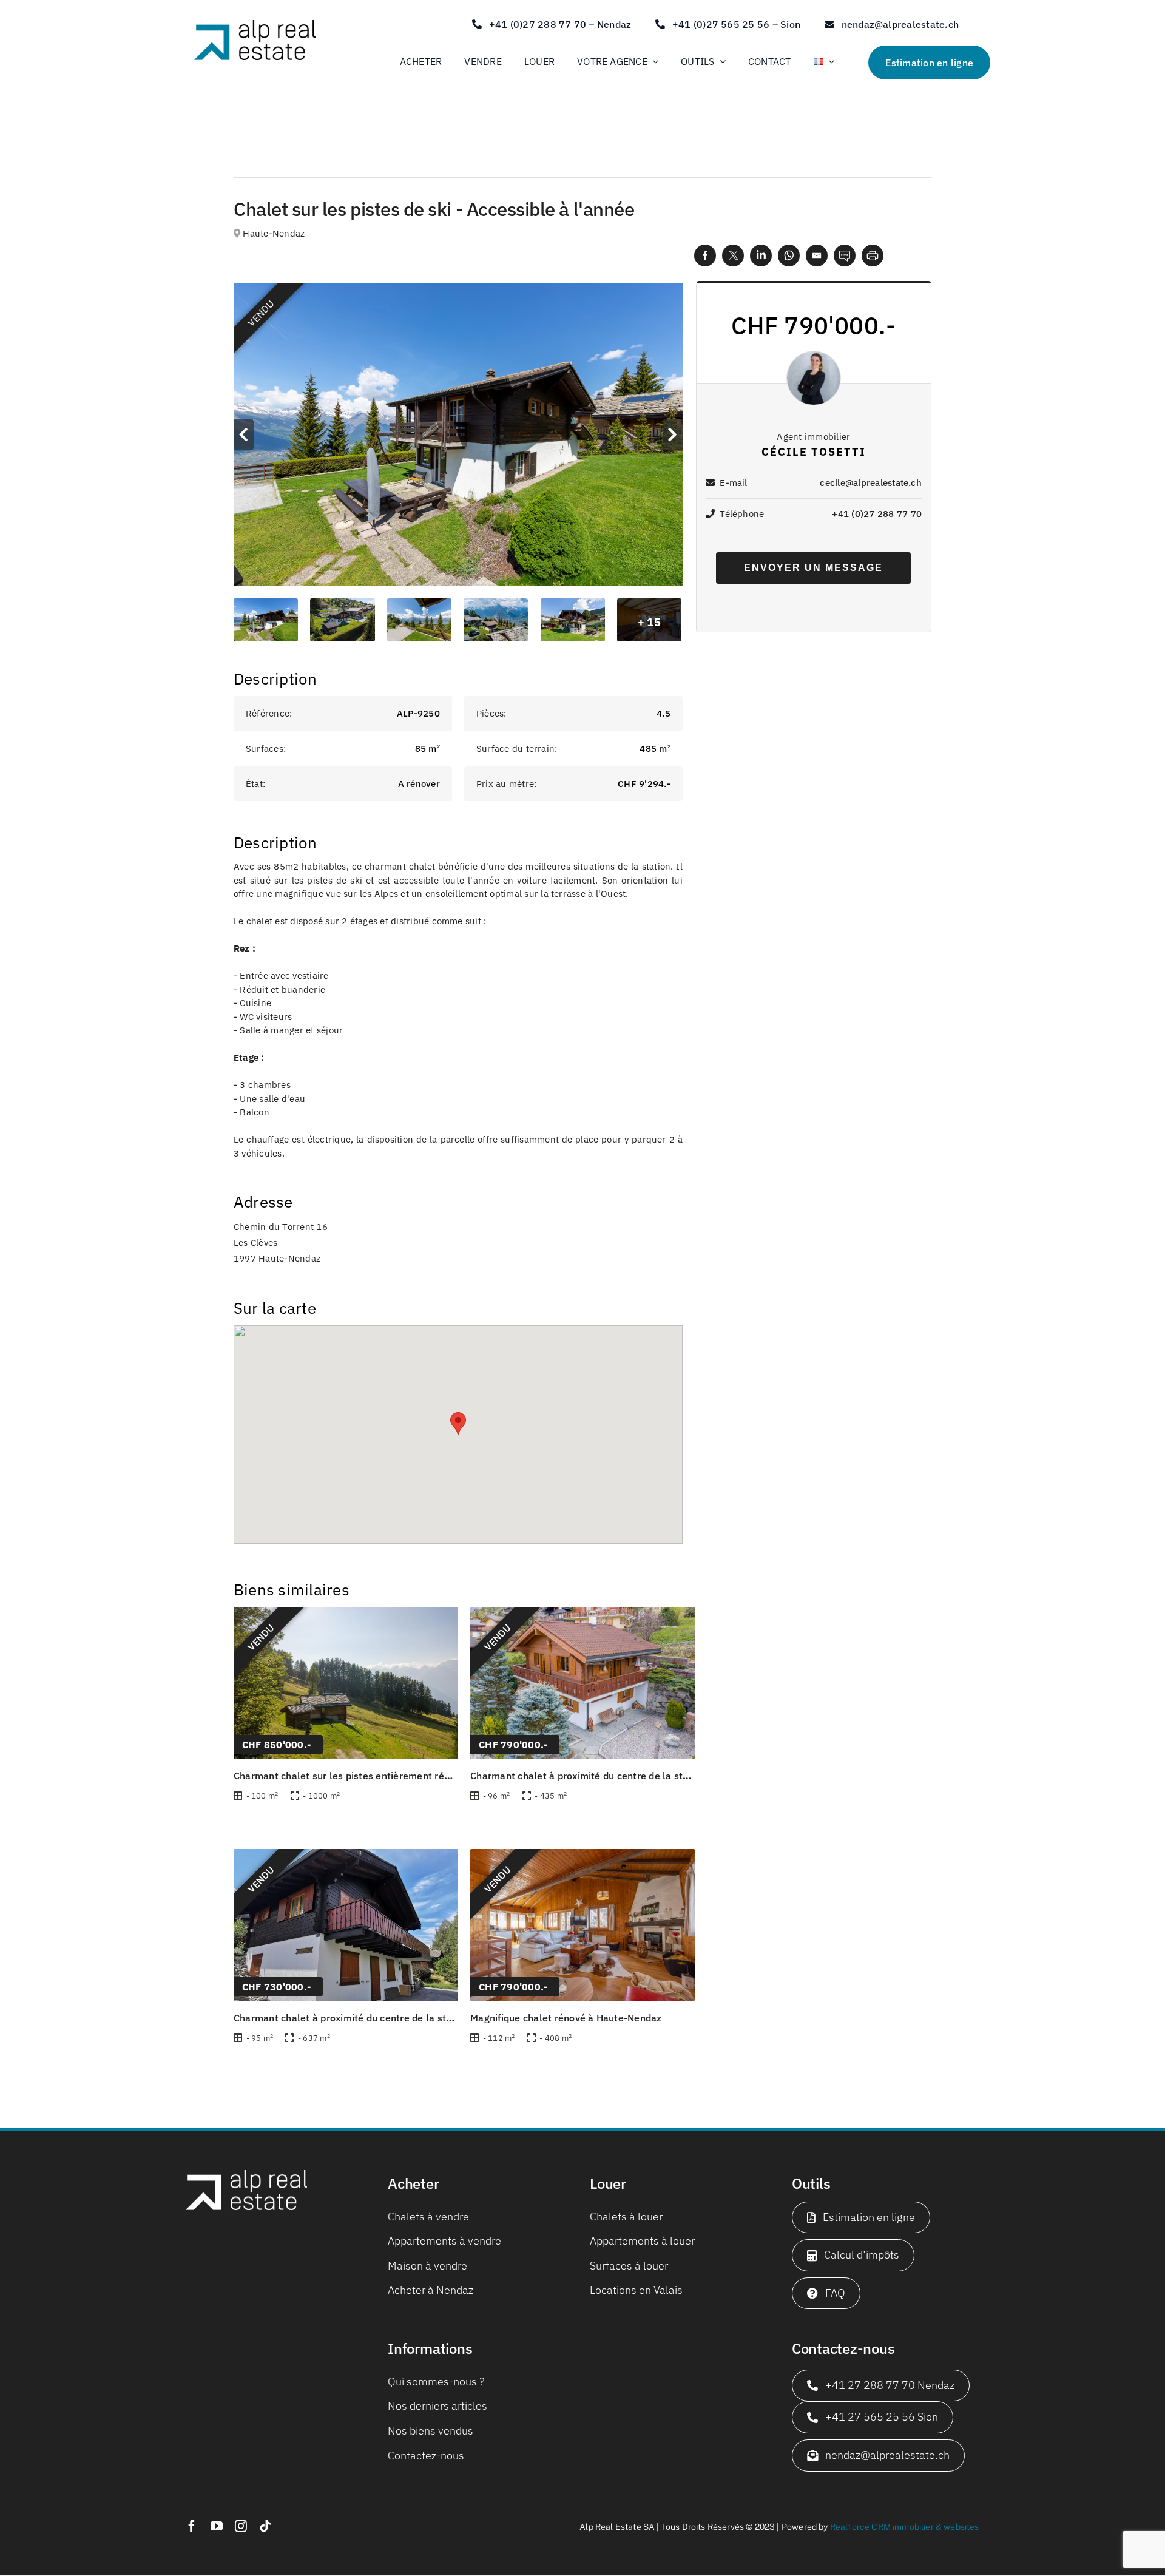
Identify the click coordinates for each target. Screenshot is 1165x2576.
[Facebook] (705, 255)
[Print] (873, 255)
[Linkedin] (761, 255)
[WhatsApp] (789, 255)
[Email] (817, 255)
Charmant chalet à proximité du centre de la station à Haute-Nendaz (626, 1776)
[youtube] (217, 2526)
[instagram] (241, 2526)
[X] (733, 255)
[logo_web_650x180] (255, 25)
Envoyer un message (813, 568)
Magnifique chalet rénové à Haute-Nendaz (566, 2018)
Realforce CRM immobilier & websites (905, 2527)
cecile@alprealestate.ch (871, 483)
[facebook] (192, 2526)
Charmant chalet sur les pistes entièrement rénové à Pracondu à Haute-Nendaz (415, 1776)
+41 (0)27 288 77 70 (877, 514)
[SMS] (845, 255)
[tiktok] (265, 2526)
